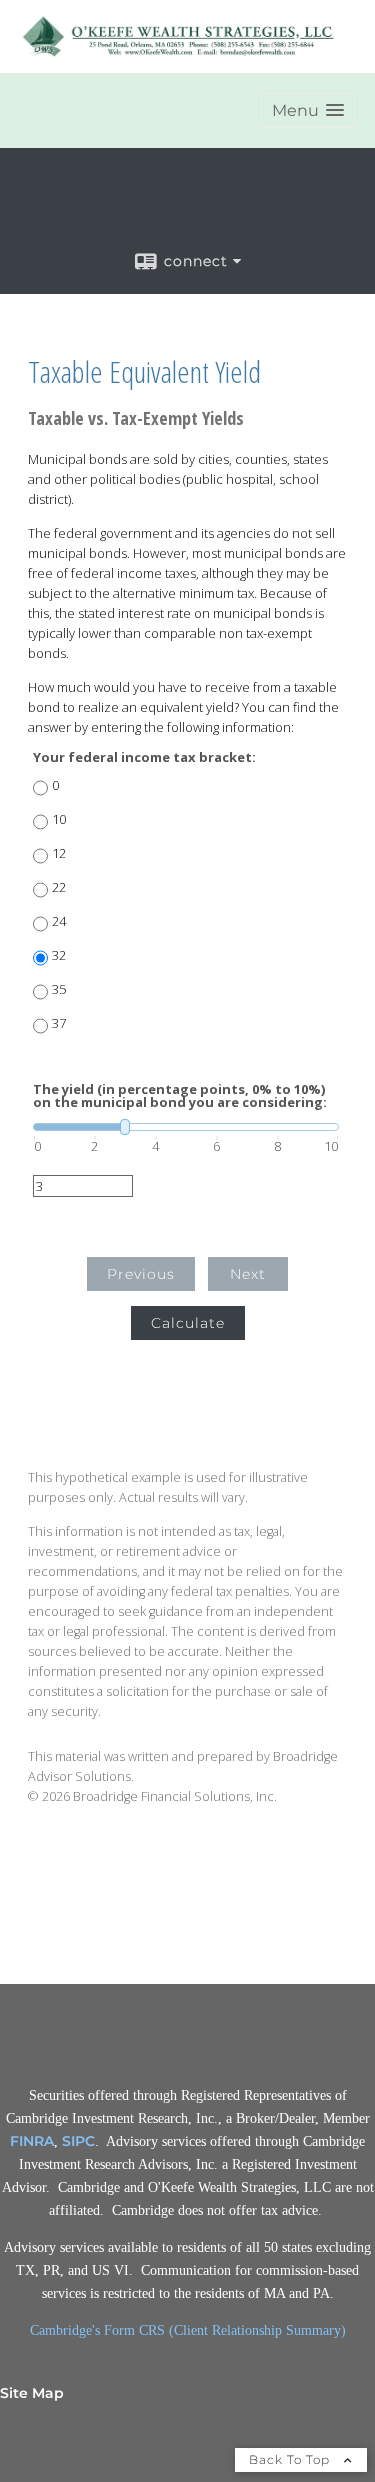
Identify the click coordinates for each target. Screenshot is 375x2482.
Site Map (32, 2393)
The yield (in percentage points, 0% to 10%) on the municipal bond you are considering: (180, 1096)
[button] (308, 110)
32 (59, 955)
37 (59, 1023)
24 (59, 921)
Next (248, 1274)
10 (59, 819)
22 (59, 887)
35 (59, 989)
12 (59, 853)
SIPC (78, 2141)
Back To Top (291, 2459)
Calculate (188, 1323)
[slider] (186, 1127)
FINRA (32, 2141)
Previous (141, 1274)
